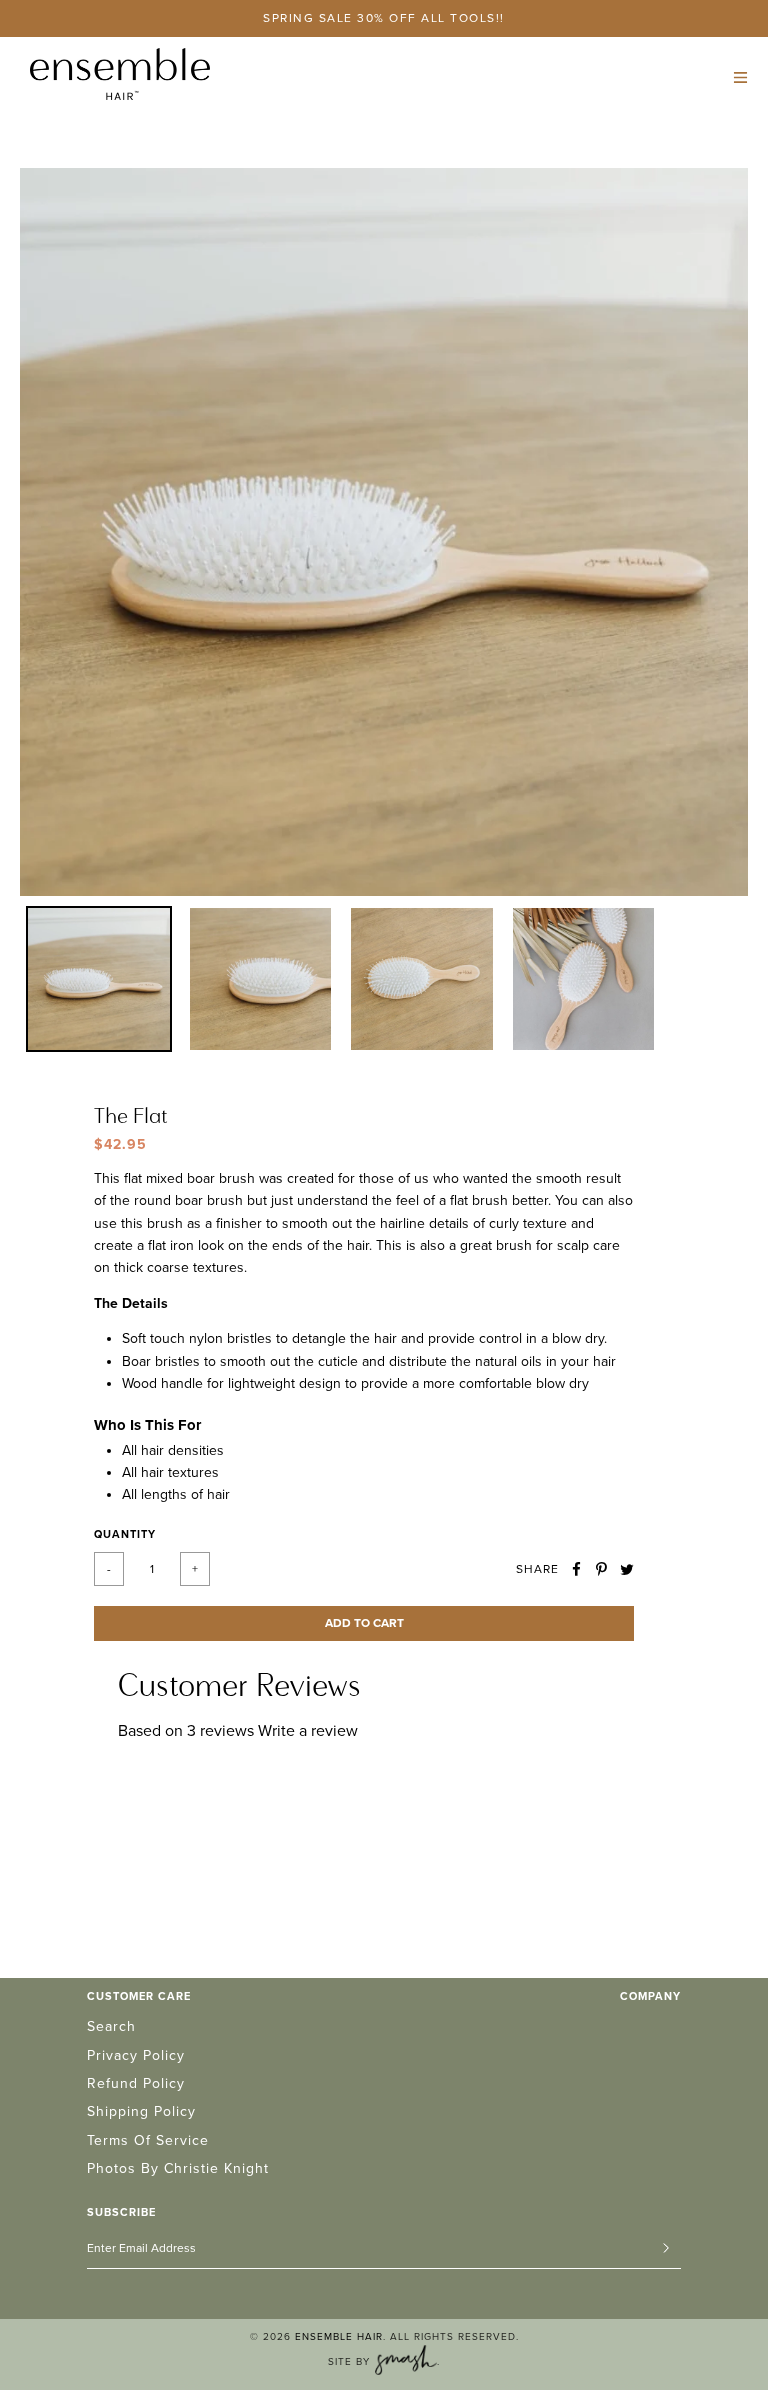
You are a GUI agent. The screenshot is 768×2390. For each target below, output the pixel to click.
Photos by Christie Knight (178, 2168)
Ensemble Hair (339, 2337)
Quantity (125, 1534)
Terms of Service (148, 2140)
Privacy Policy (136, 2055)
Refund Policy (136, 2083)
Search (111, 2026)
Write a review (308, 1731)
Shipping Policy (141, 2111)
